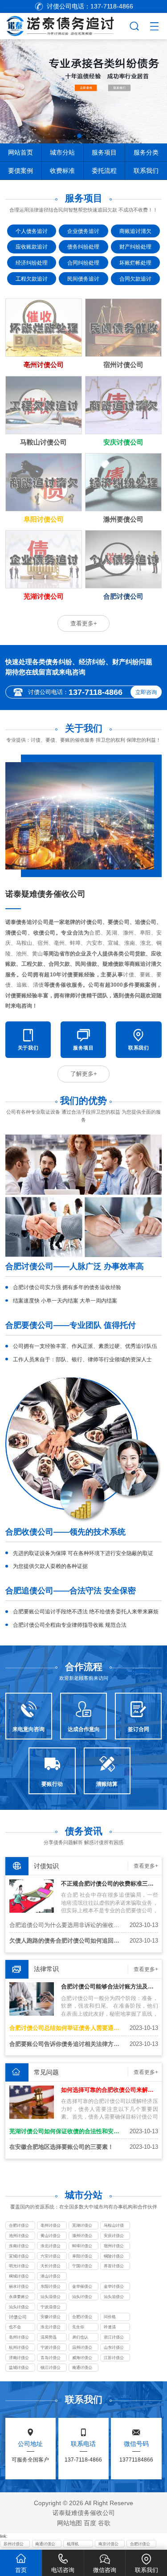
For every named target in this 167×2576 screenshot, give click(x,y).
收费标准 (62, 171)
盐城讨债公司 (19, 2368)
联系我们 (146, 171)
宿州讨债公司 (114, 2247)
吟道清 (110, 2327)
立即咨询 (146, 692)
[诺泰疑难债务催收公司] (64, 25)
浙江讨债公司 (114, 2338)
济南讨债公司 (19, 2359)
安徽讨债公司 (51, 2318)
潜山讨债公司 (51, 2277)
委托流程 (104, 171)
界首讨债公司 (114, 2267)
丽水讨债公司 (19, 2287)
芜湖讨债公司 (82, 2226)
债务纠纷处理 (83, 247)
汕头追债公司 (114, 2298)
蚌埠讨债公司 (82, 2247)
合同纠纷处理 (83, 263)
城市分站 (62, 152)
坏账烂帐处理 (135, 263)
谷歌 (104, 2523)
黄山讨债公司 (51, 2237)
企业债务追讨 (83, 231)
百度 (90, 2523)
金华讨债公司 (114, 2287)
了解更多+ (84, 1074)
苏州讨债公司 (14, 2545)
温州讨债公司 (82, 2348)
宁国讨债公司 (82, 2267)
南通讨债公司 (82, 2368)
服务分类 (146, 152)
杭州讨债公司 (19, 2348)
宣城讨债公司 (19, 2257)
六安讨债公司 (51, 2257)
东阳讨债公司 (51, 2287)
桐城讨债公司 (19, 2277)
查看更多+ (84, 623)
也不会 (15, 2327)
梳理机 (73, 2544)
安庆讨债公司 (114, 2237)
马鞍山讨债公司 (114, 2226)
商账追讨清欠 (135, 231)
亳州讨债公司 (51, 2226)
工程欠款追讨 (32, 279)
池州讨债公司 (19, 2237)
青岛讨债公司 (51, 2359)
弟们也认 (80, 2337)
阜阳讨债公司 (82, 2257)
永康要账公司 (19, 2298)
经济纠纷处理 (32, 263)
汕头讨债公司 (82, 2298)
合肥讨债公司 (19, 2226)
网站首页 (20, 152)
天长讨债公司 (51, 2267)
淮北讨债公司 (51, 2247)
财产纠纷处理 (135, 247)
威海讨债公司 (82, 2359)
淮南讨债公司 (19, 2247)
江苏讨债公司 (114, 2359)
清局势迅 (49, 2337)
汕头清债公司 (51, 2298)
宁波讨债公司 (51, 2348)
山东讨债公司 (114, 2348)
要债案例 (20, 171)
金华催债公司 (82, 2287)
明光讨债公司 (19, 2267)
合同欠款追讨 (135, 279)
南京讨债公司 (108, 2545)
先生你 (78, 2327)
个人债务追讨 (32, 231)
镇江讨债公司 (51, 2368)
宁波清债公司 (51, 2308)
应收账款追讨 (32, 247)
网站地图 (69, 2523)
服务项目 (104, 152)
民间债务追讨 (83, 279)
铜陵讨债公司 (114, 2257)
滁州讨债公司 (82, 2237)
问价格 (110, 2317)
